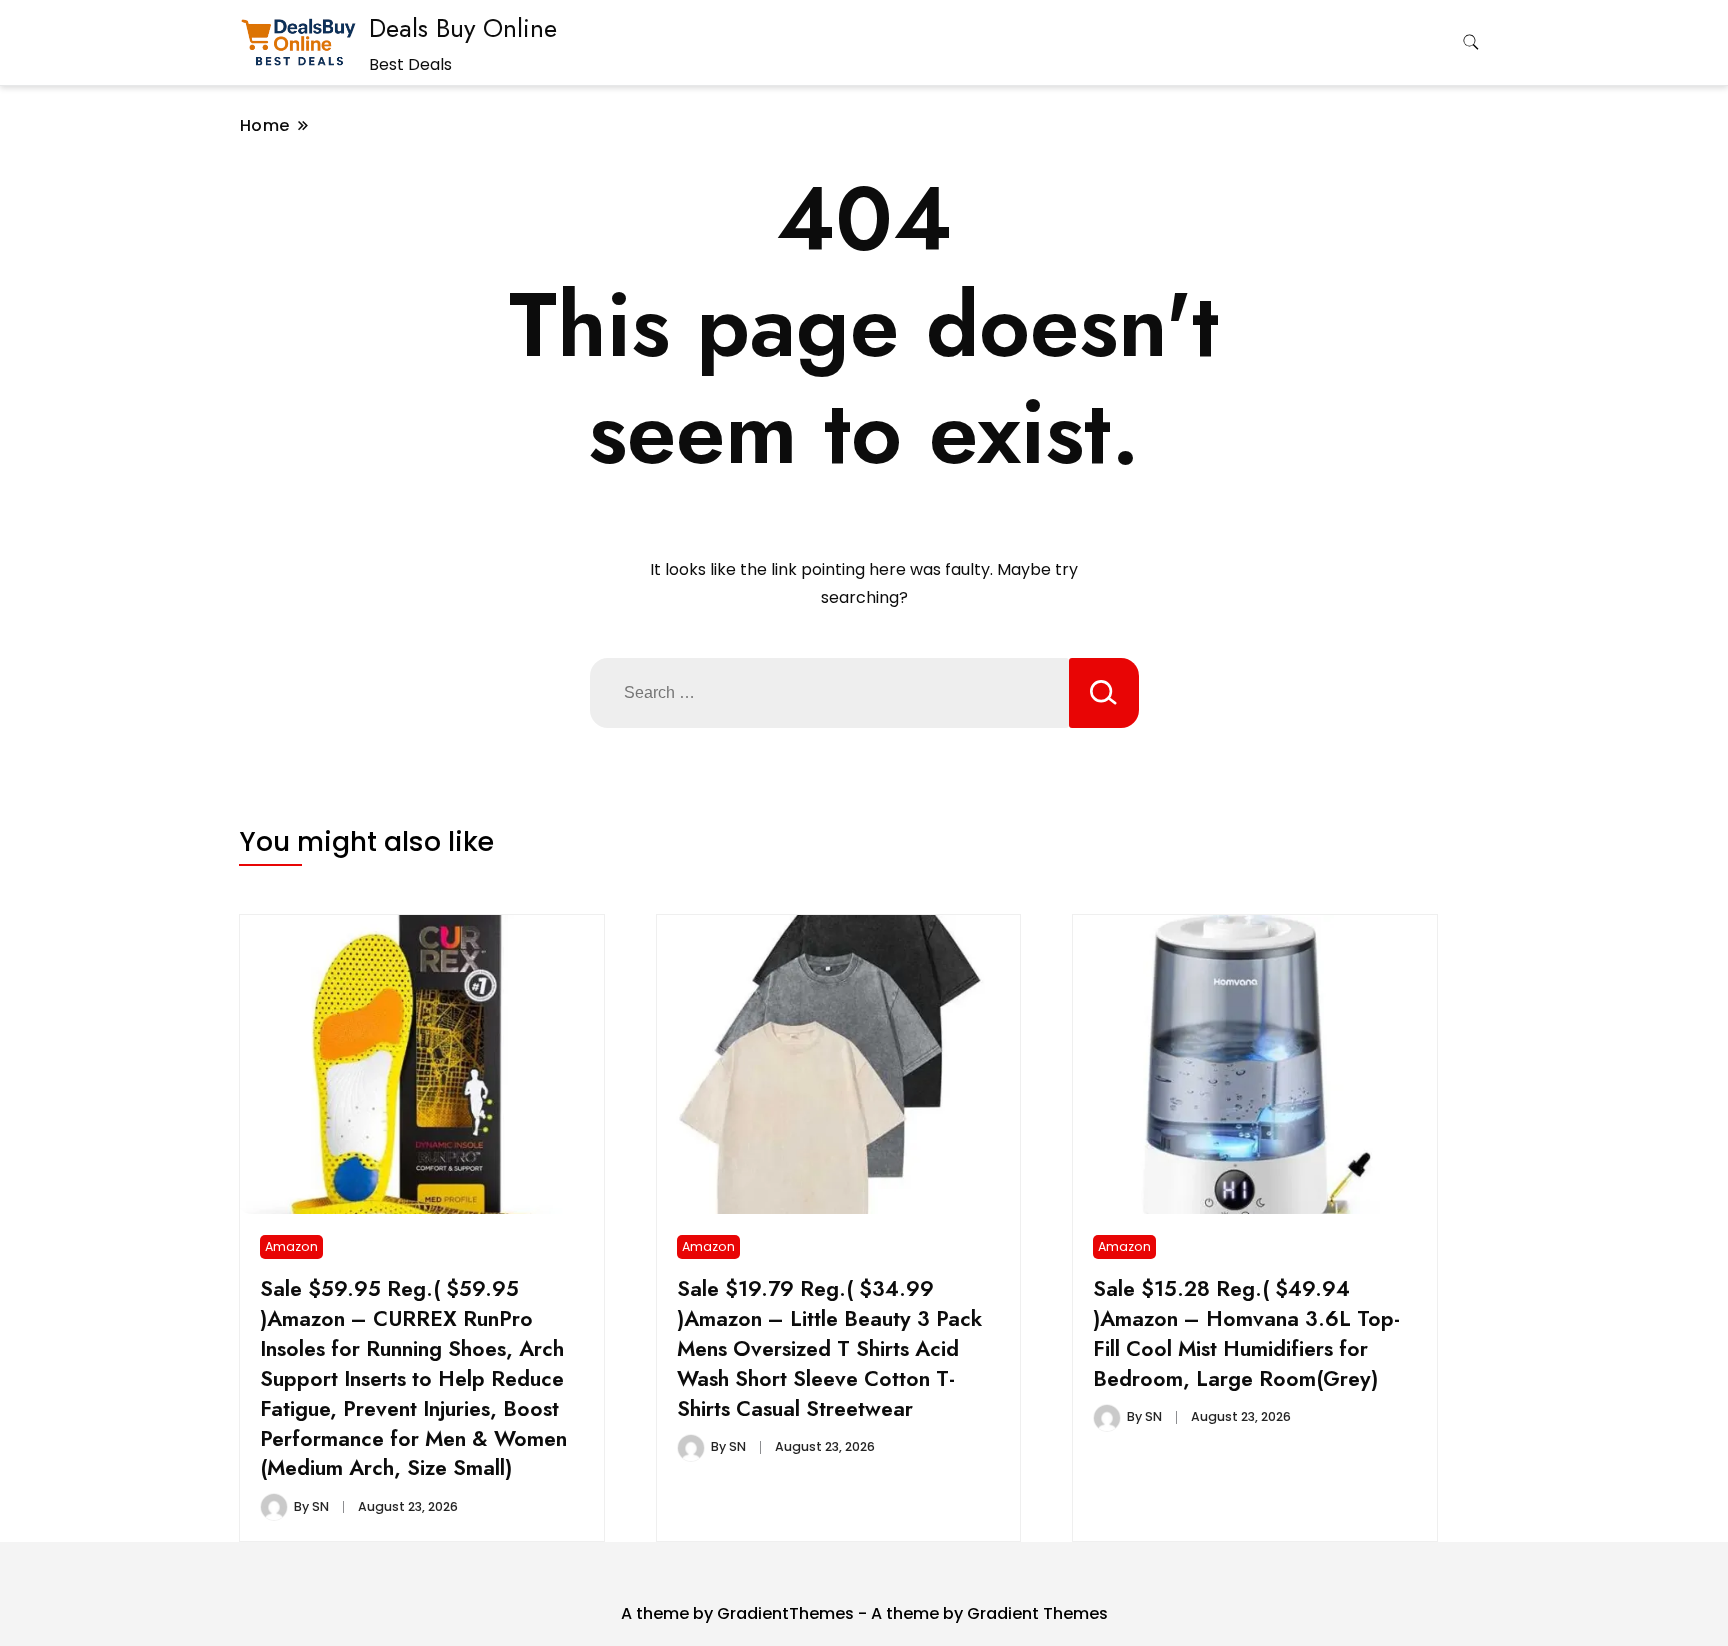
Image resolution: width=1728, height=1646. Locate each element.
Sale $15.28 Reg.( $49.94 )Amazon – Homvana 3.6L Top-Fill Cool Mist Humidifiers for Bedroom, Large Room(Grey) (1246, 1333)
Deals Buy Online (463, 28)
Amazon (291, 1246)
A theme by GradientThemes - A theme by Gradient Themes (864, 1613)
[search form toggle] (1471, 42)
